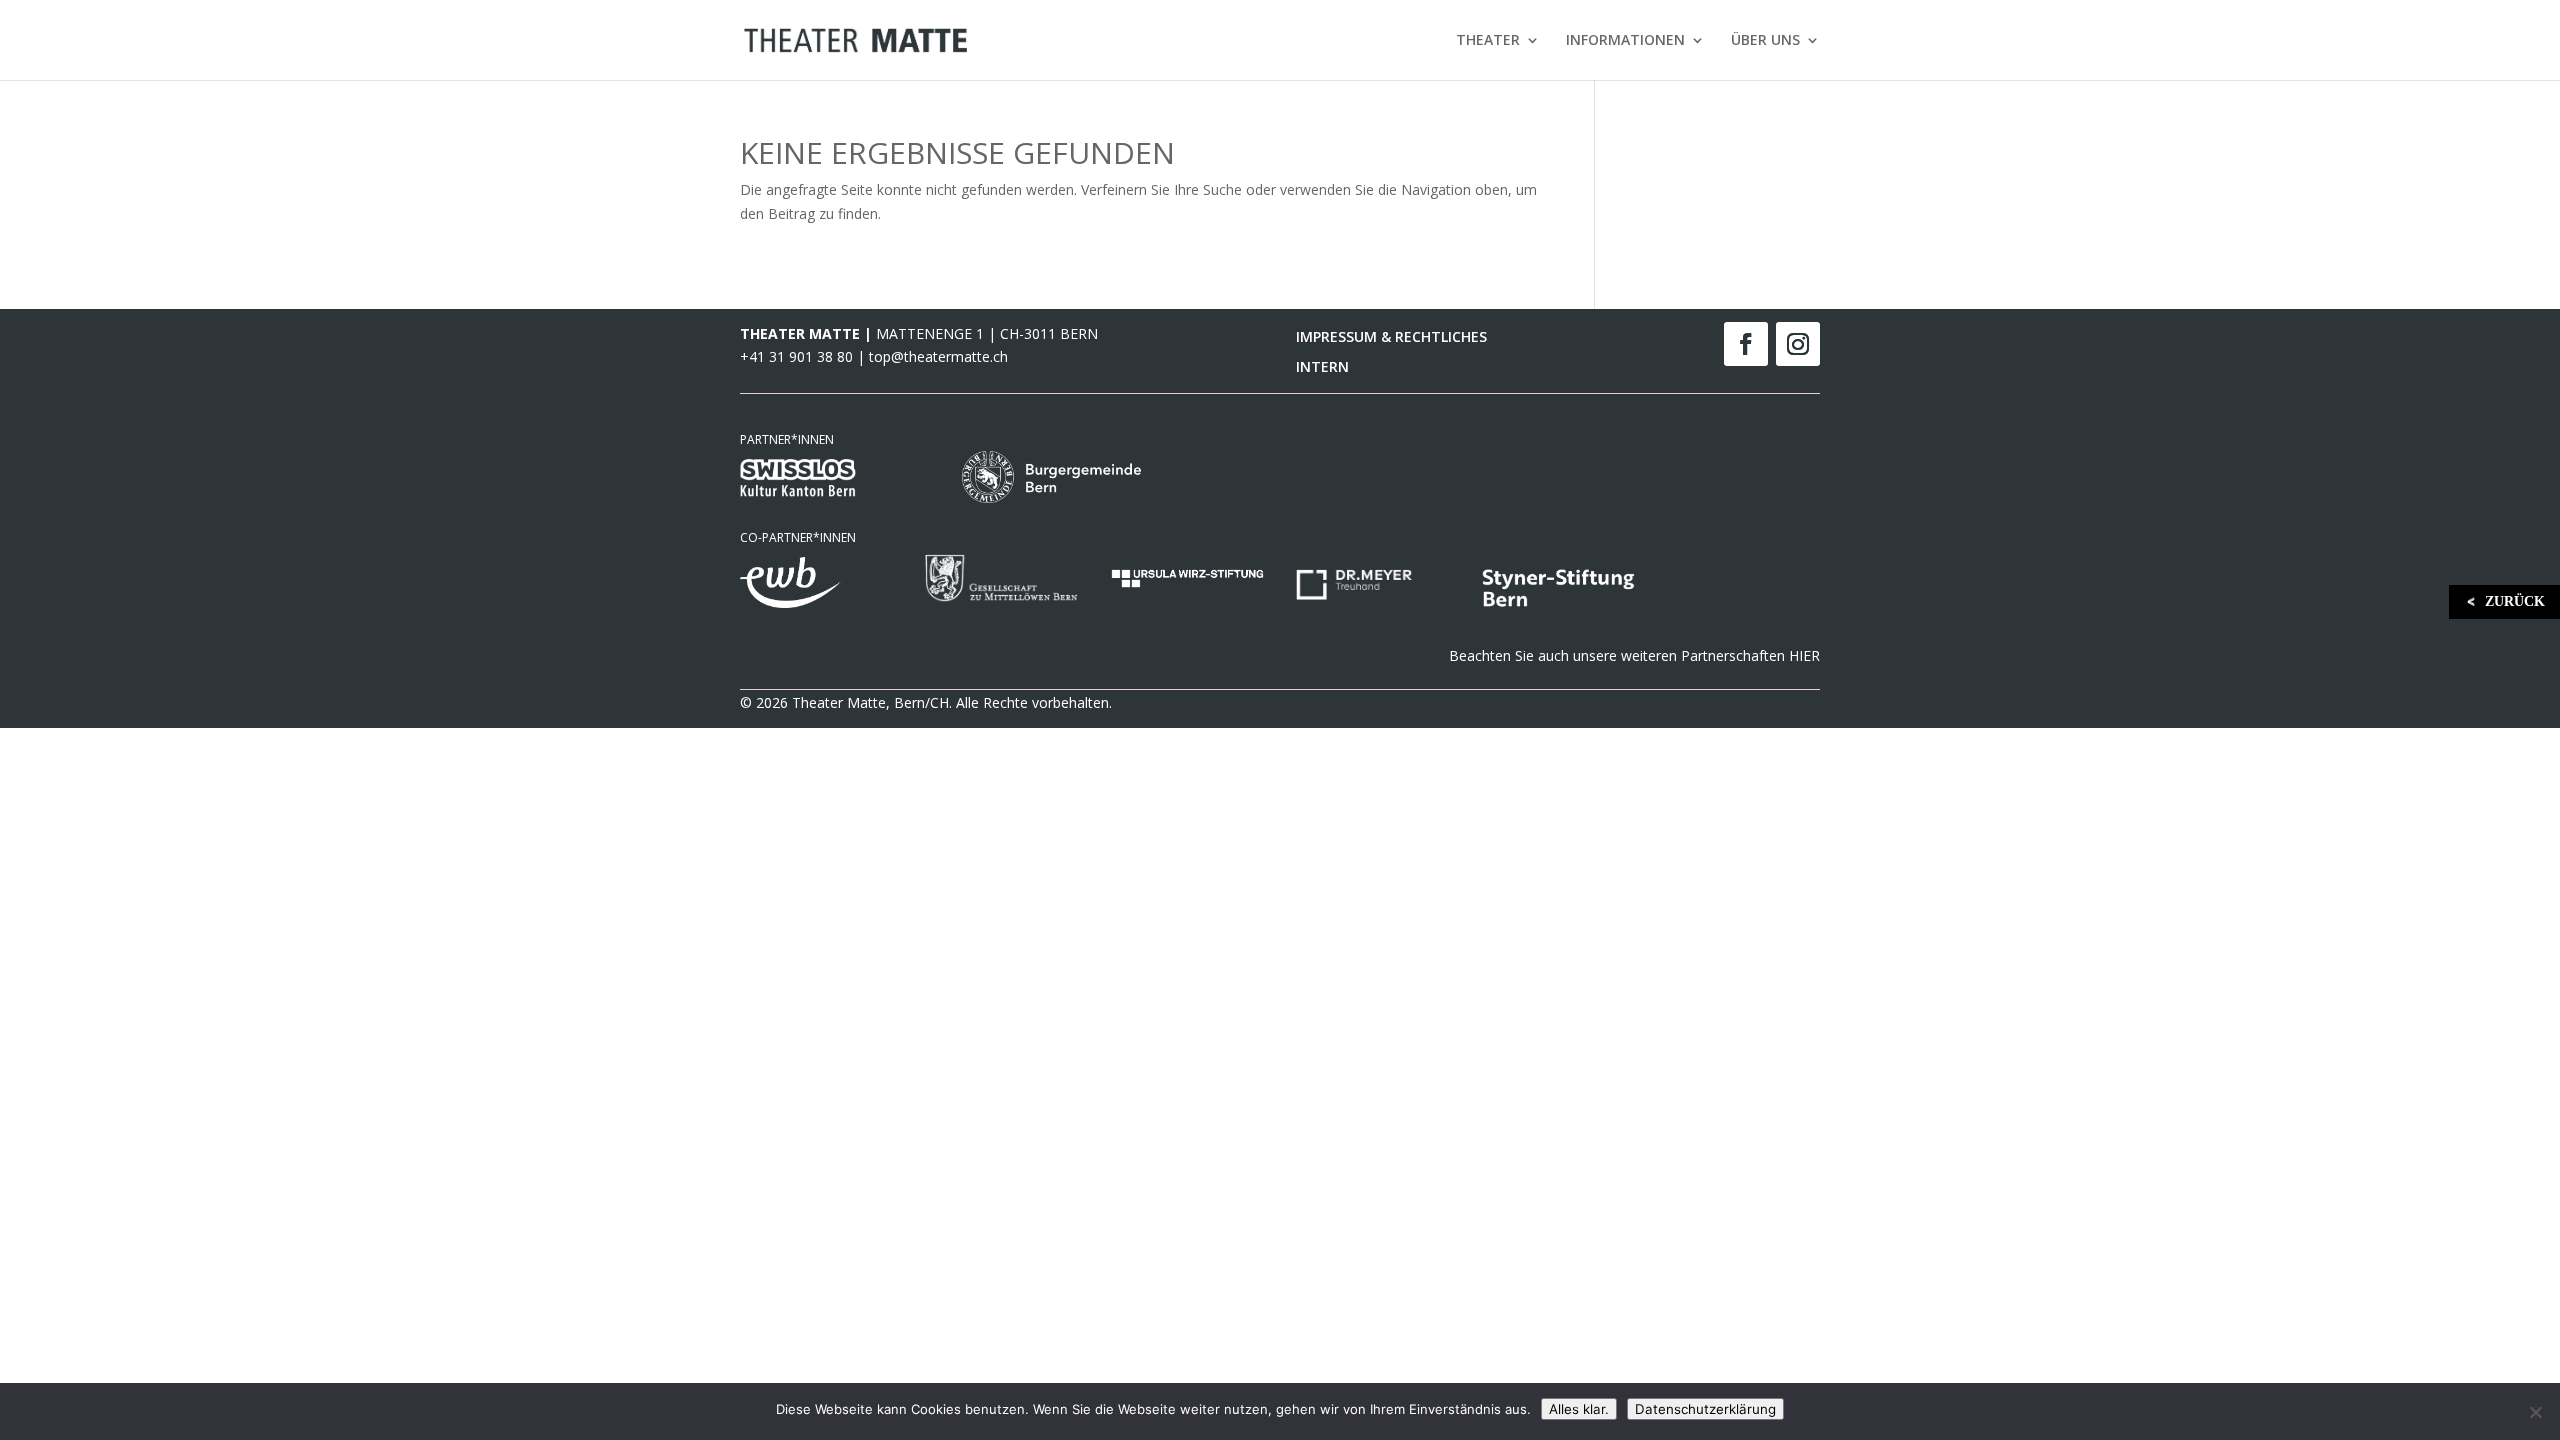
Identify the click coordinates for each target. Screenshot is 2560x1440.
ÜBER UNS (1765, 41)
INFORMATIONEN (1625, 41)
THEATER (1488, 41)
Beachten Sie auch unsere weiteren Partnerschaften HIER (1634, 655)
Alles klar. (1579, 1409)
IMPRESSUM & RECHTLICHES (1391, 338)
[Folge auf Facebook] (1746, 344)
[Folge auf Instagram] (1798, 344)
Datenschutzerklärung (1705, 1409)
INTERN (1322, 368)
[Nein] (2535, 1412)
